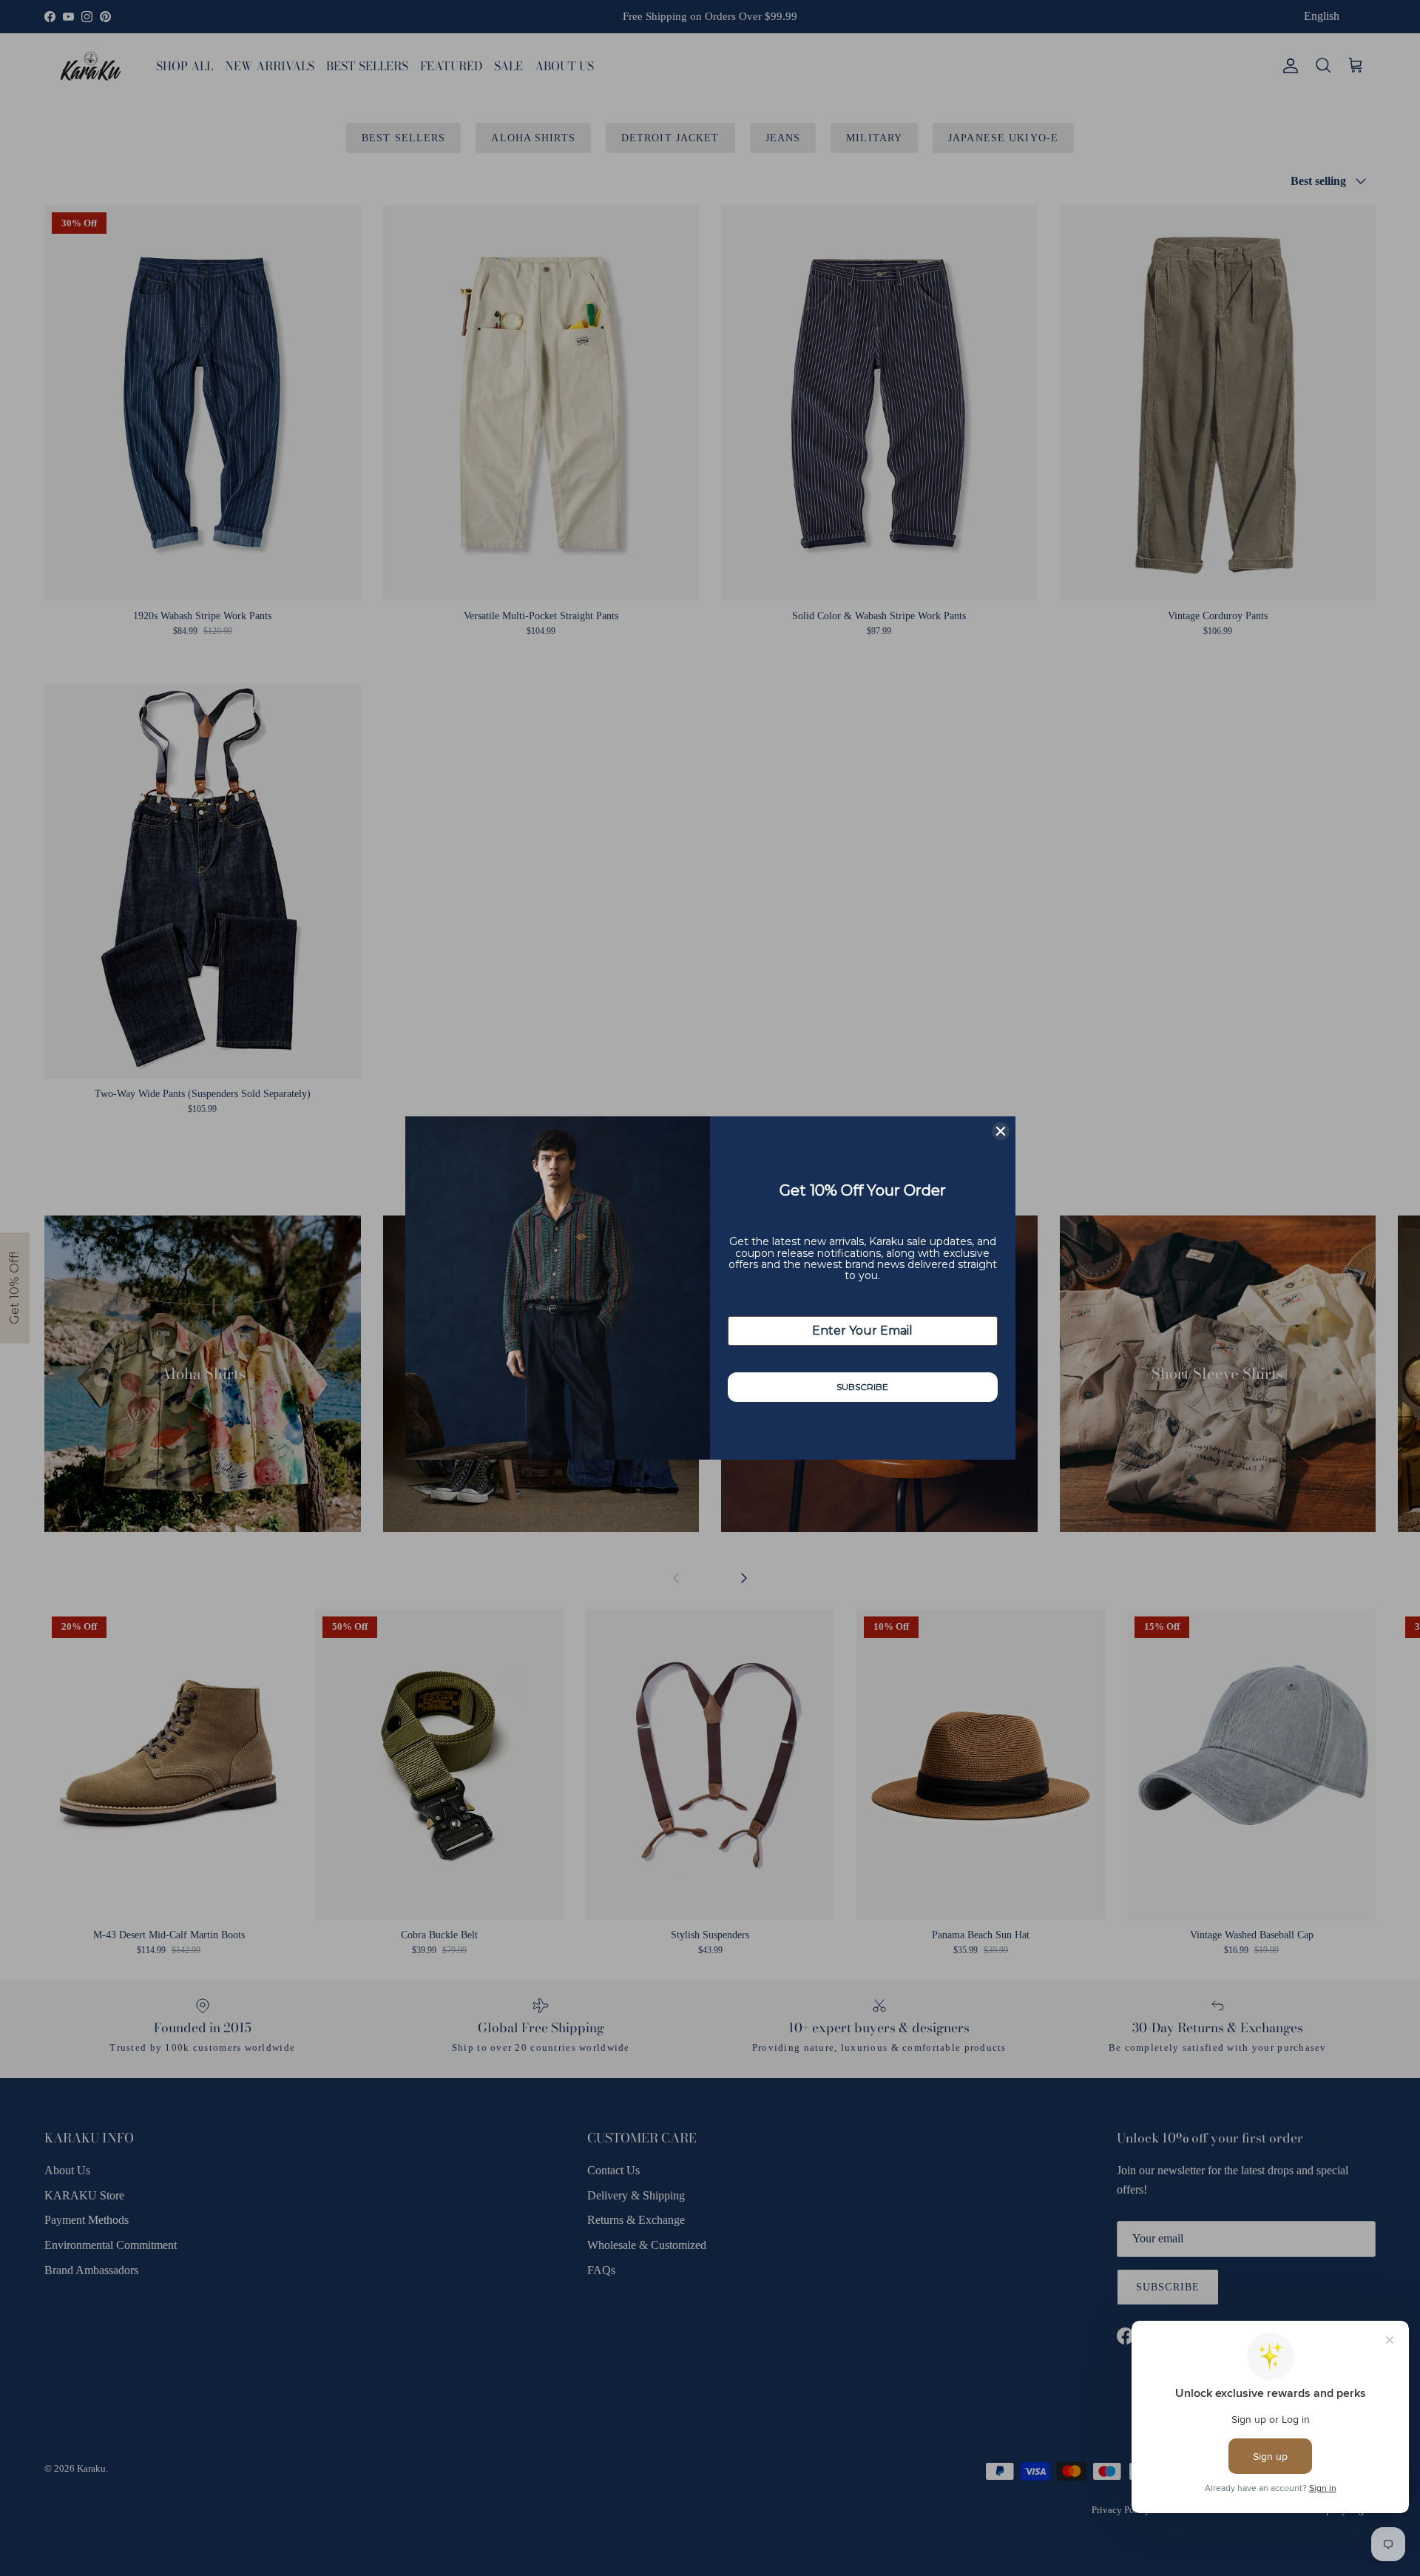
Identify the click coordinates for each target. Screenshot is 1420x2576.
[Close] (1001, 1131)
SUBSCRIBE (862, 1387)
